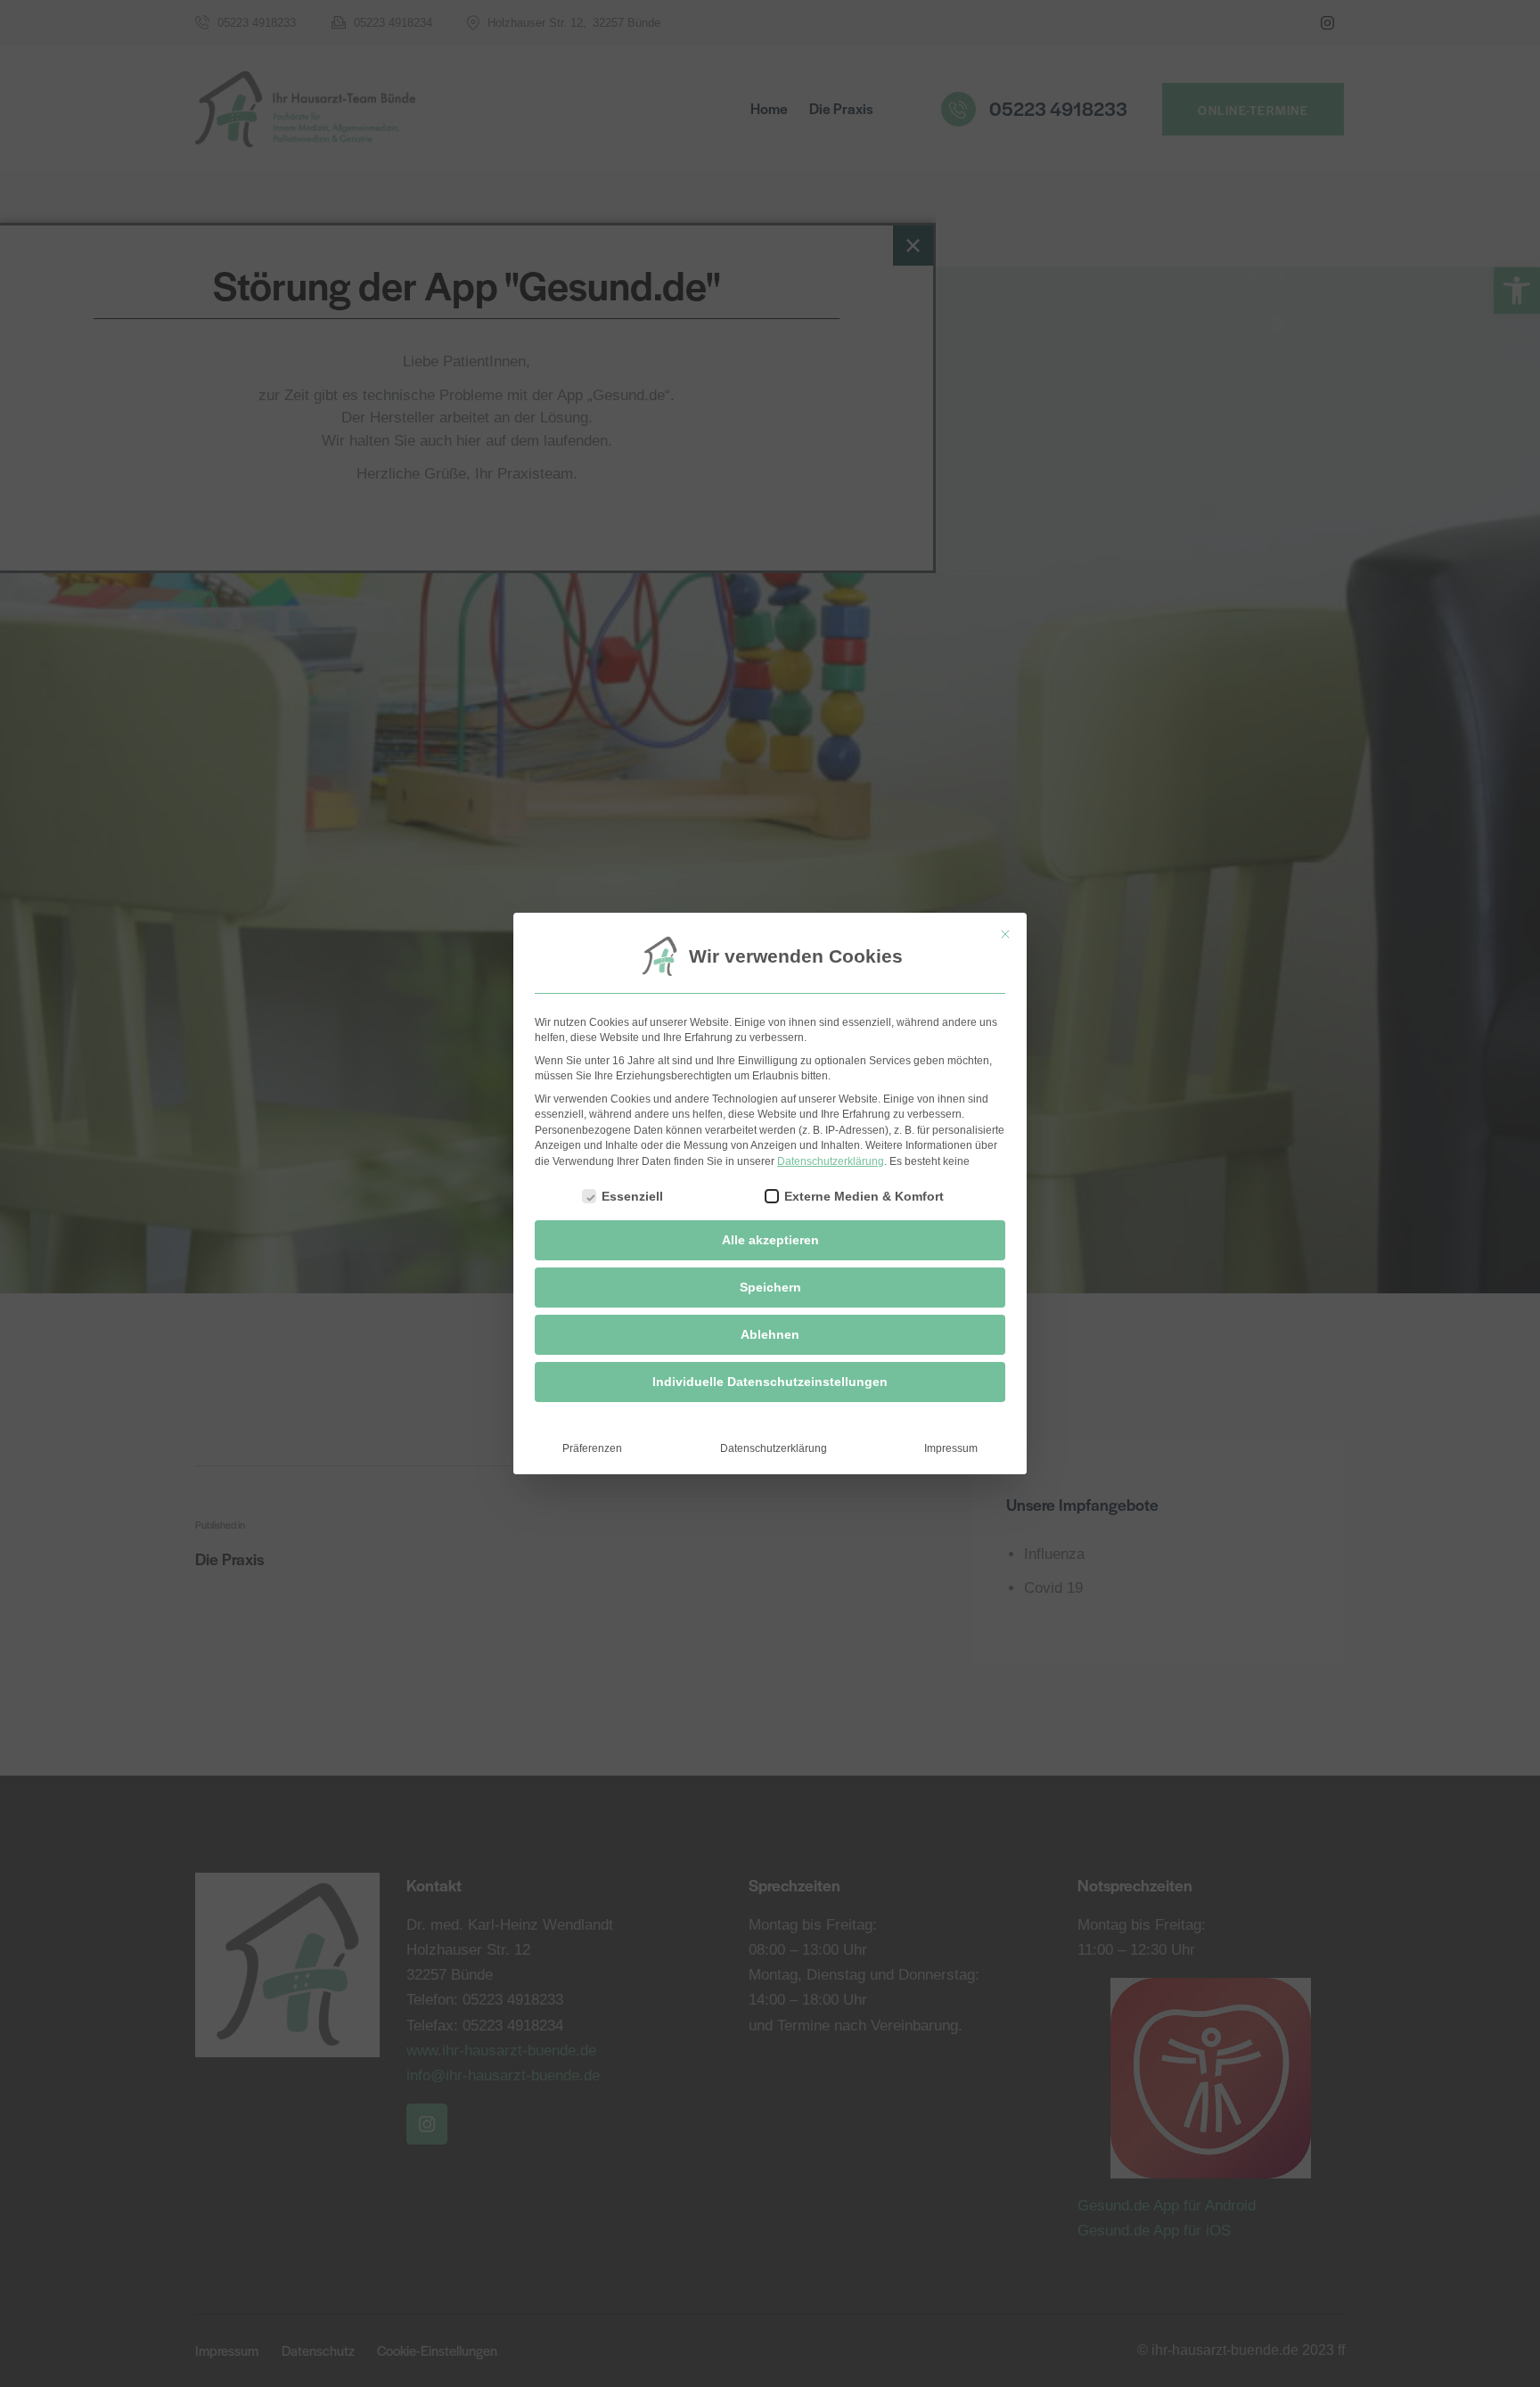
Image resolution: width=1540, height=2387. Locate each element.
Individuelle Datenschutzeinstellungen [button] (770, 1382)
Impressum (951, 1448)
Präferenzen (592, 1448)
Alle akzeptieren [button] (770, 1240)
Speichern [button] (770, 1287)
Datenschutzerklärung (831, 1161)
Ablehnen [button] (770, 1334)
